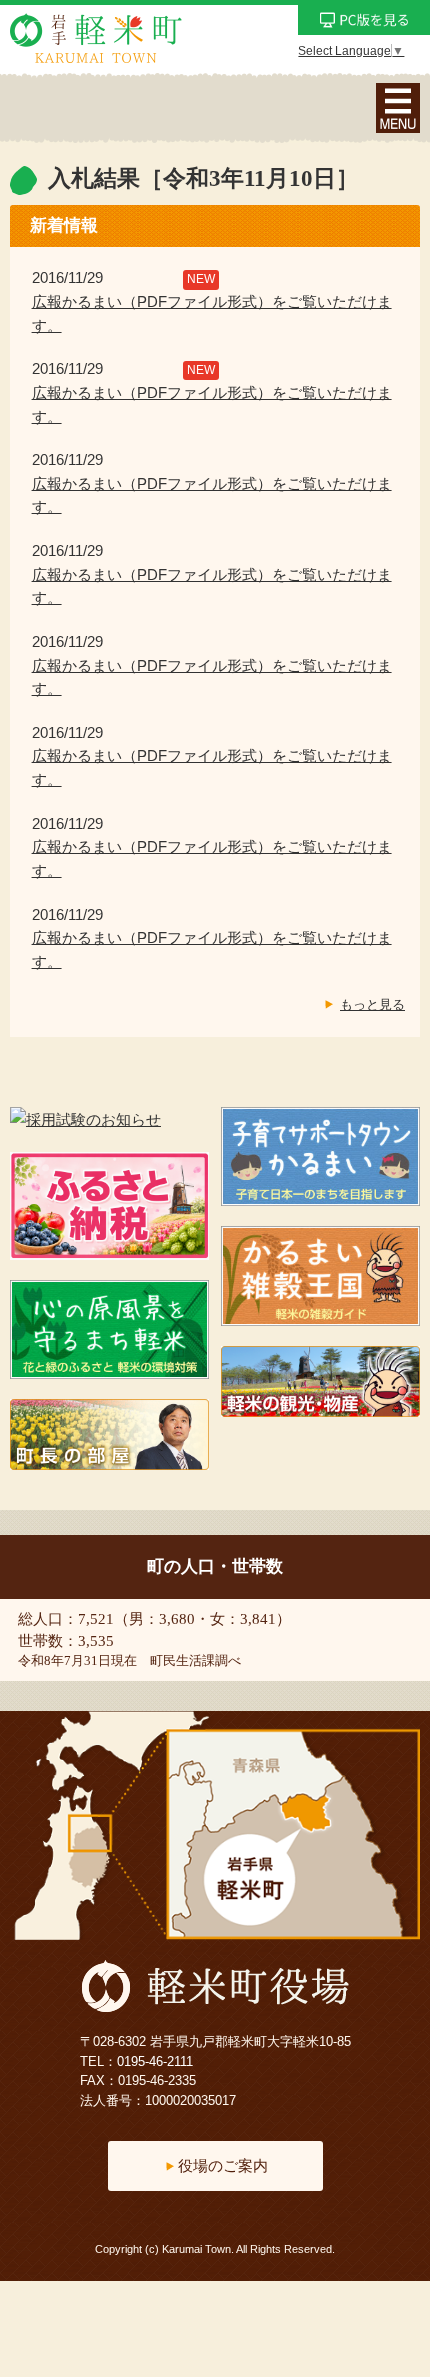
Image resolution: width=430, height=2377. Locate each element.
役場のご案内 (223, 2165)
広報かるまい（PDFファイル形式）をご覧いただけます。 (212, 314)
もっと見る (372, 1004)
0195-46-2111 (155, 2061)
